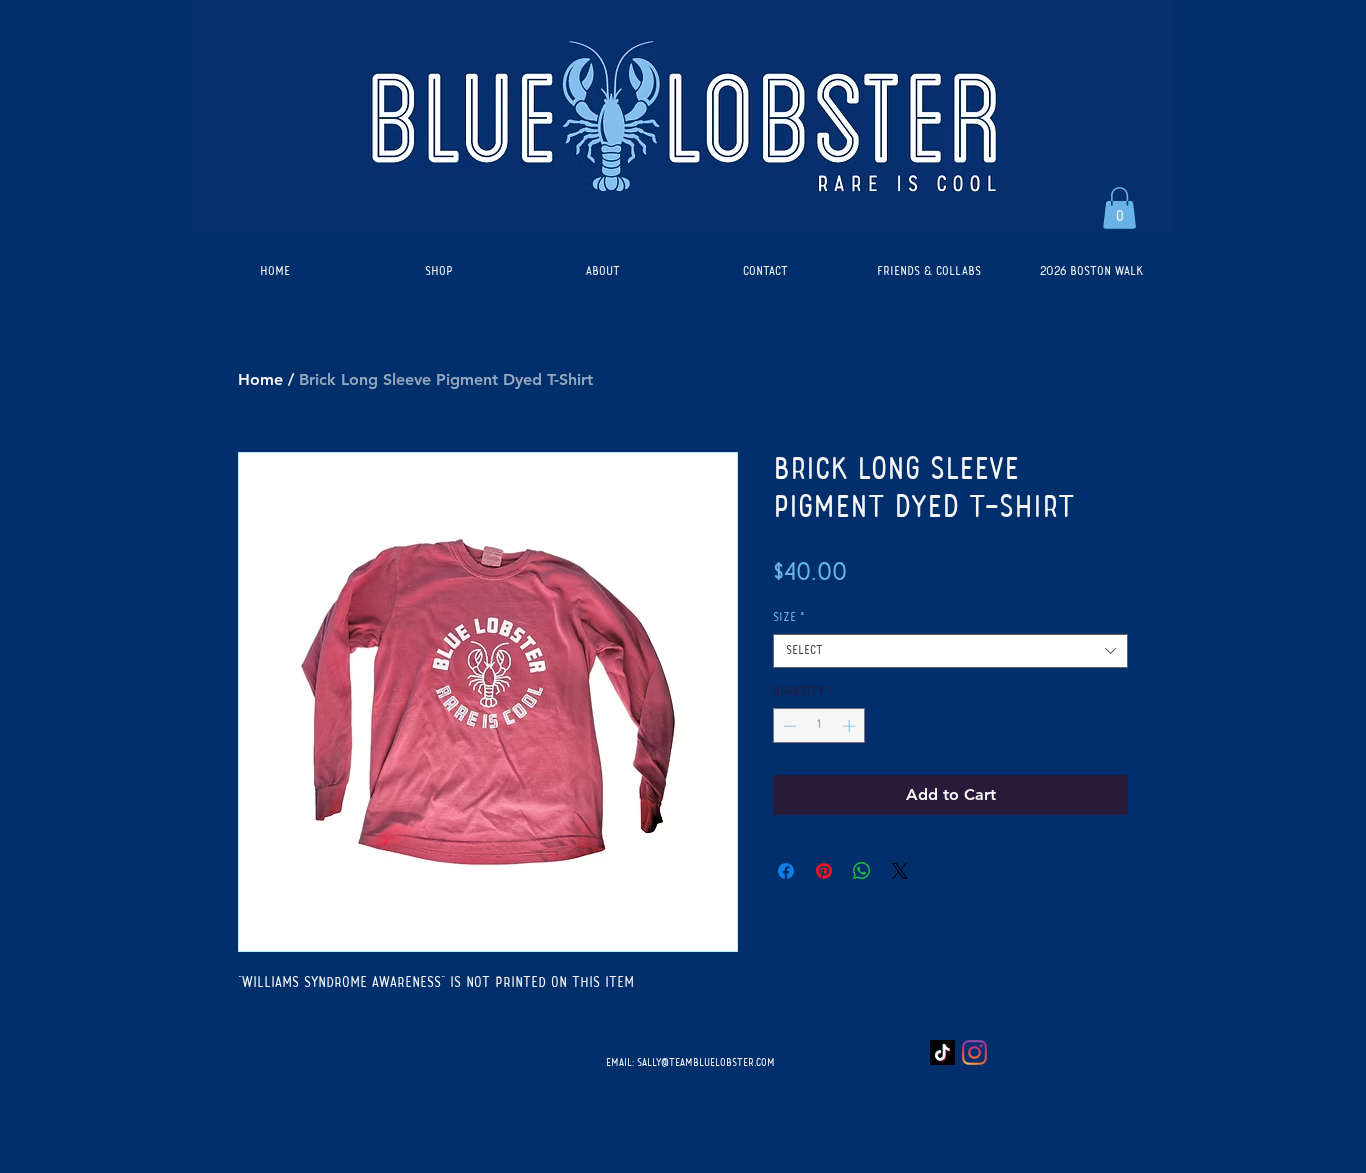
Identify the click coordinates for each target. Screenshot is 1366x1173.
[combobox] (950, 651)
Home (260, 379)
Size (788, 618)
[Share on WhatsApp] (862, 871)
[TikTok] (942, 1052)
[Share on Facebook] (786, 871)
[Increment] (851, 726)
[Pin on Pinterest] (824, 871)
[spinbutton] (819, 726)
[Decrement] (788, 726)
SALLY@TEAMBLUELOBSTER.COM (706, 1063)
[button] (1119, 208)
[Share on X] (900, 871)
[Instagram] (974, 1052)
